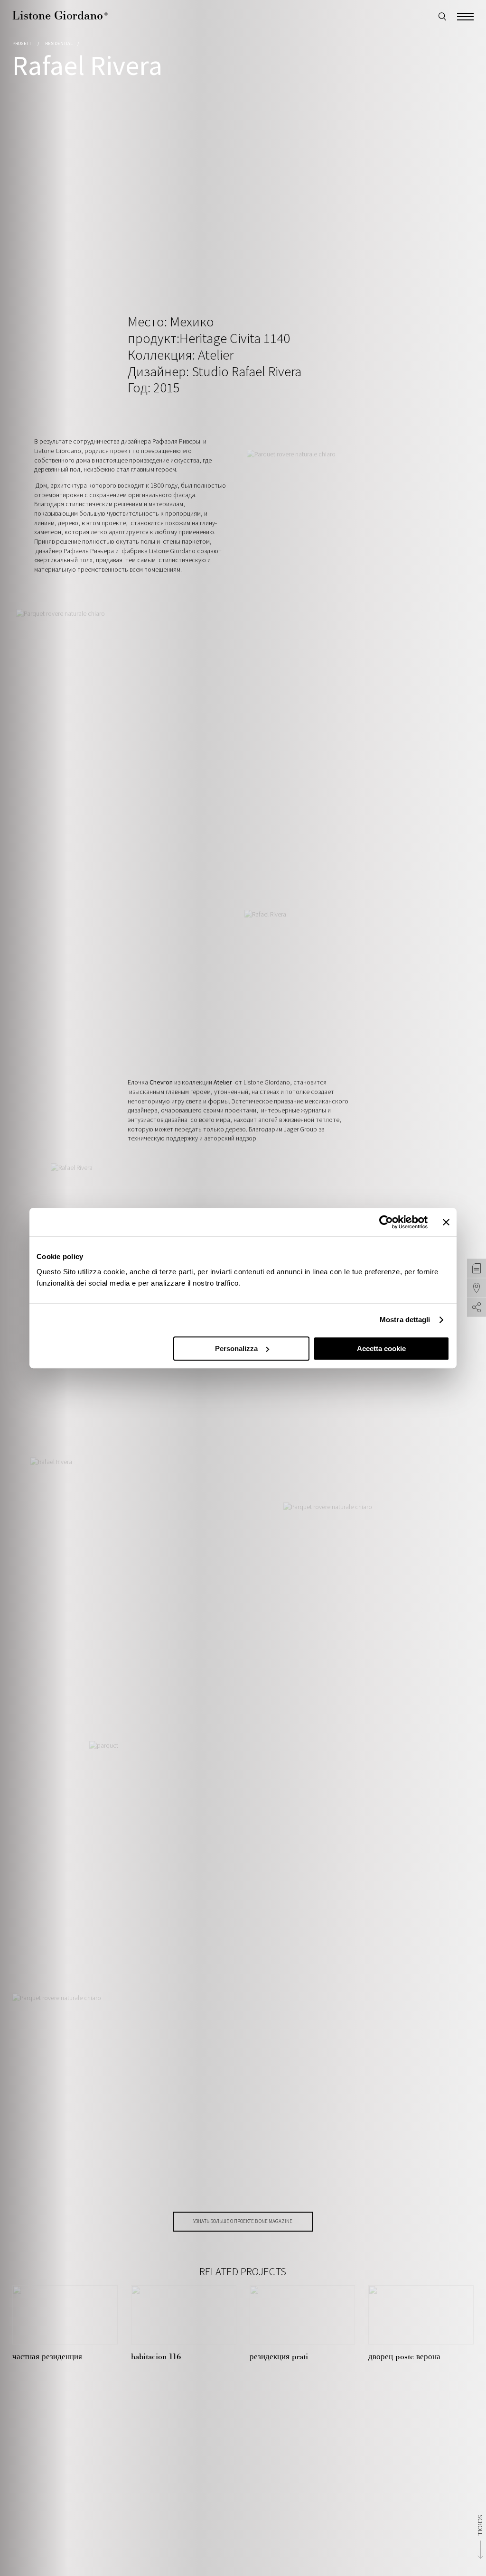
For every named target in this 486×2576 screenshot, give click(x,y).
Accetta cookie (381, 1348)
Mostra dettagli (405, 1320)
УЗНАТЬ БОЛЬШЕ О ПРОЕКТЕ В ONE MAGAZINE (243, 2221)
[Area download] (477, 1269)
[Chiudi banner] (446, 1222)
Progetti (23, 43)
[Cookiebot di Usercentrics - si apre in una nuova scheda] (386, 1222)
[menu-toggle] (465, 15)
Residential (59, 43)
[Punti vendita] (477, 1288)
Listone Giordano (60, 15)
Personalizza (236, 1348)
